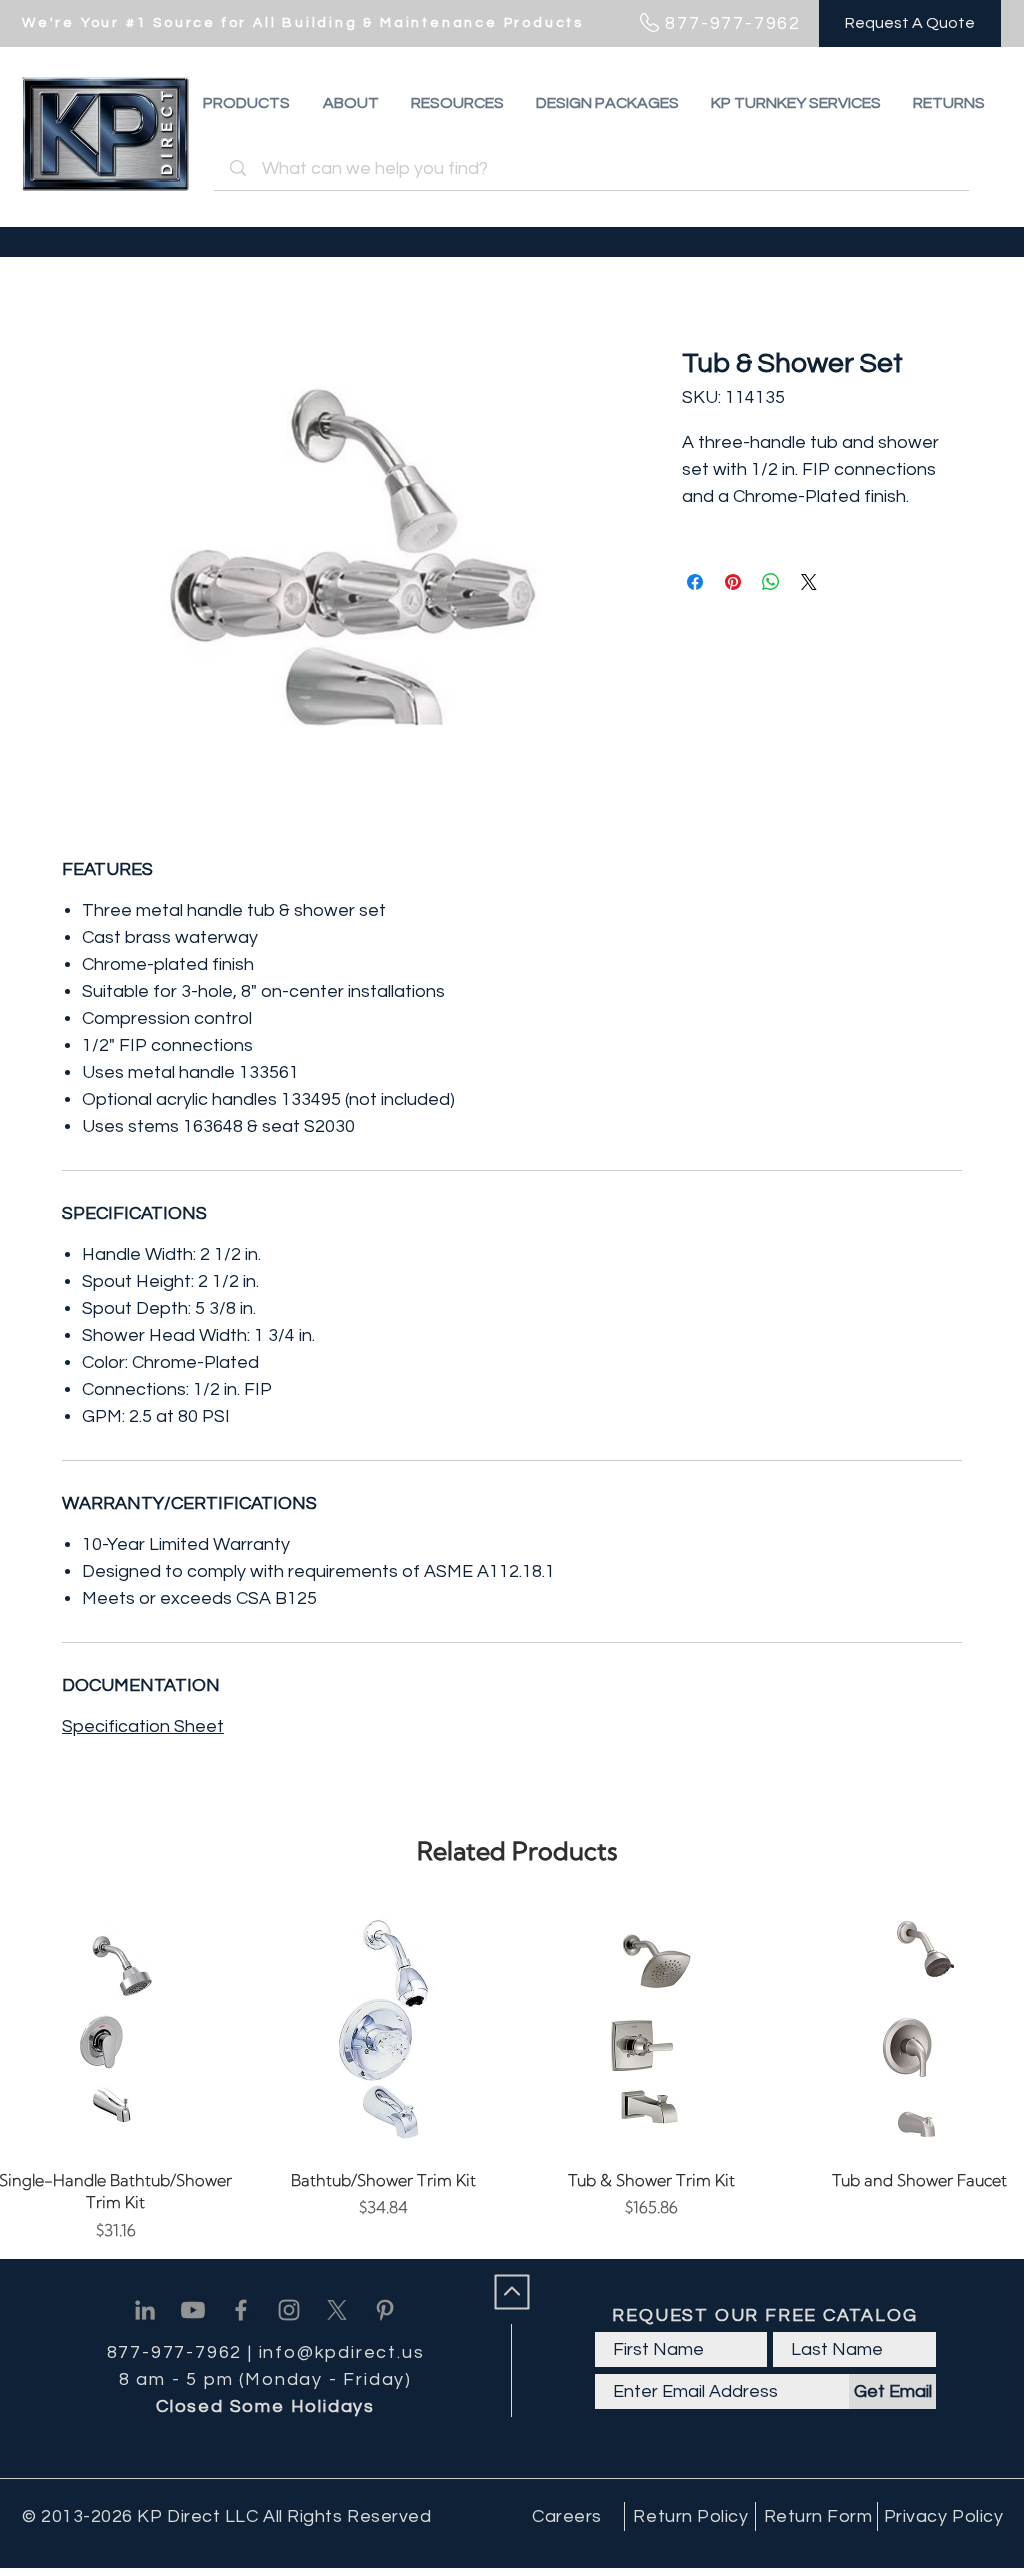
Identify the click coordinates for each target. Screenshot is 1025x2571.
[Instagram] (289, 2310)
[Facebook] (241, 2310)
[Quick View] (384, 2029)
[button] (949, 103)
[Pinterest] (385, 2310)
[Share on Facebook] (695, 582)
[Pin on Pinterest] (733, 582)
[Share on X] (809, 582)
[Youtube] (193, 2310)
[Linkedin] (145, 2310)
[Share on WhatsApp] (771, 582)
